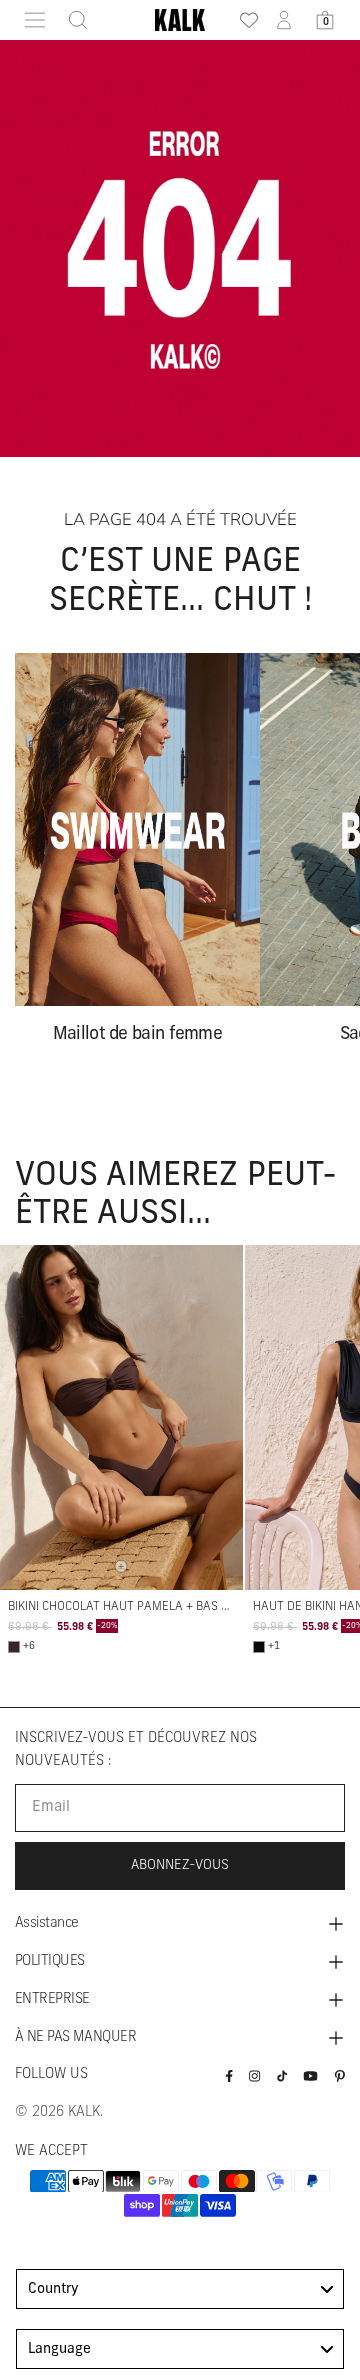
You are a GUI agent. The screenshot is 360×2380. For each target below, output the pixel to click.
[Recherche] (72, 20)
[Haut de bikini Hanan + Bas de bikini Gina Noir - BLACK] (259, 1647)
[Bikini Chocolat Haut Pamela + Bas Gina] (121, 1417)
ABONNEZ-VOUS (180, 1865)
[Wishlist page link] (243, 20)
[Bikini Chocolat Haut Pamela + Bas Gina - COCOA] (14, 1647)
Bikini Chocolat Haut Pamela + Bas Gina (128, 1607)
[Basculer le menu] (35, 20)
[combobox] (180, 2289)
